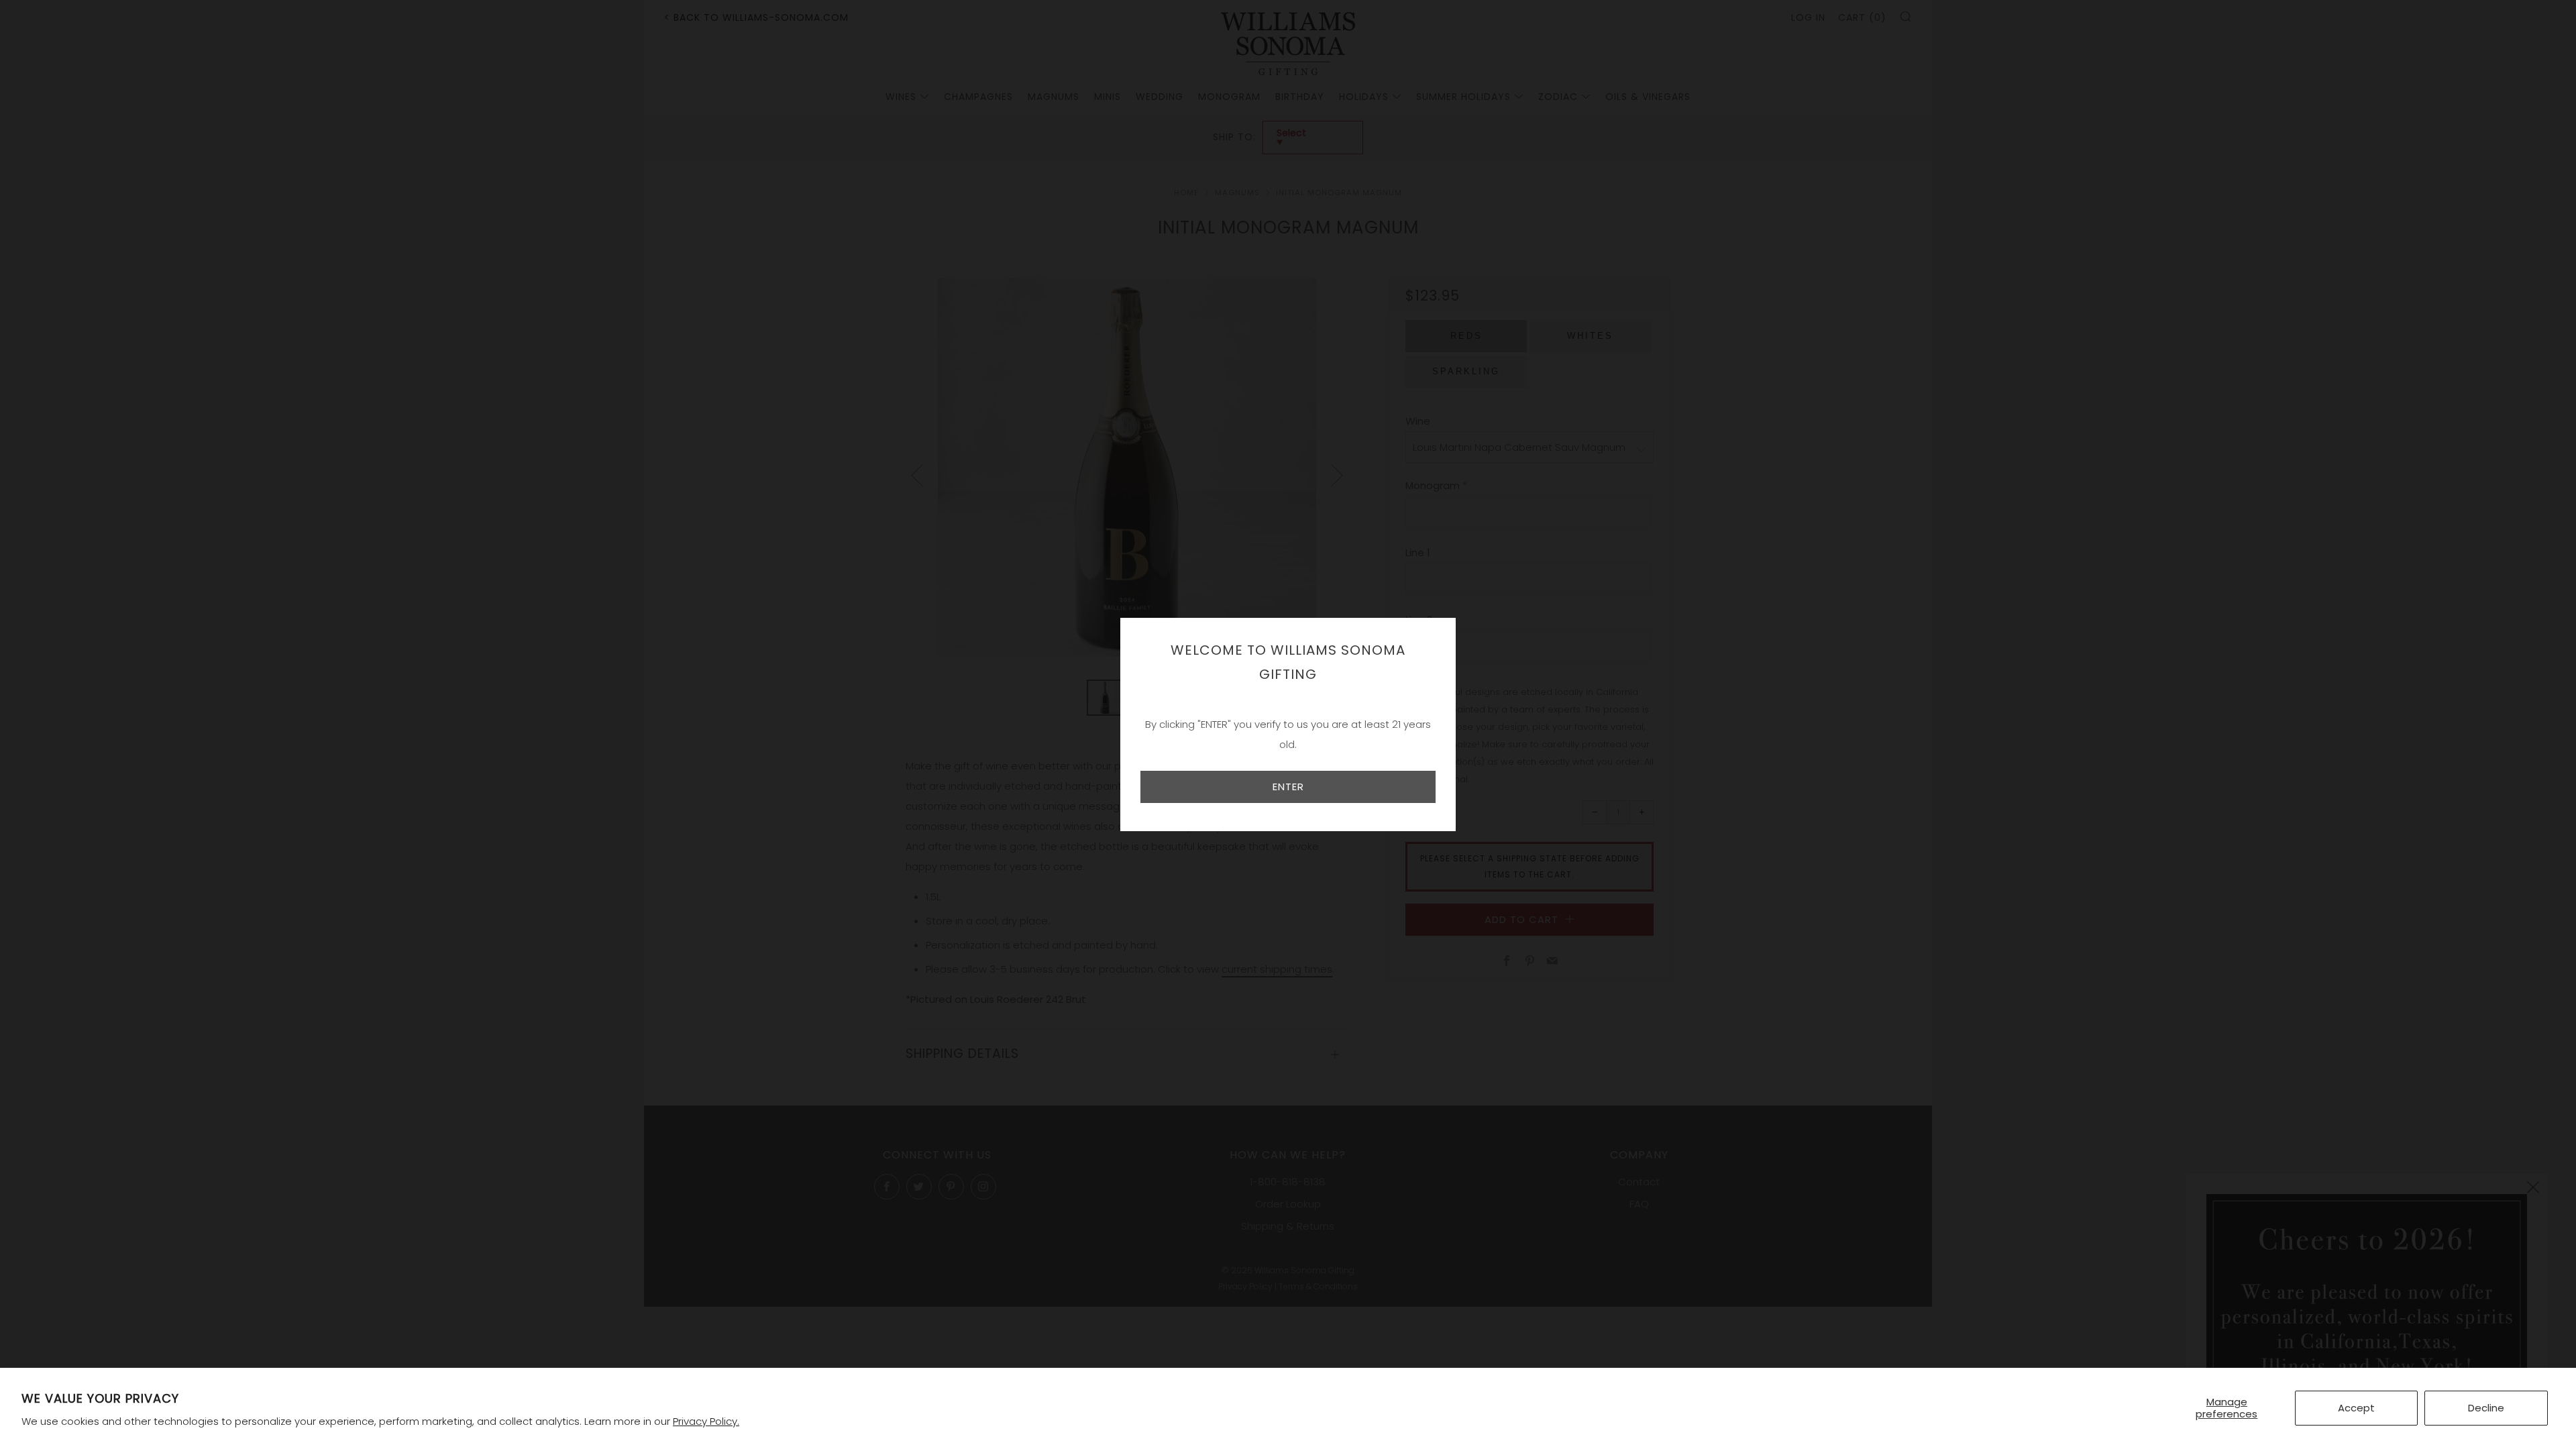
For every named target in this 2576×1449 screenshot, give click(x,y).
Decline (2486, 1408)
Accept (2356, 1408)
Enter (1288, 787)
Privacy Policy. (706, 1421)
